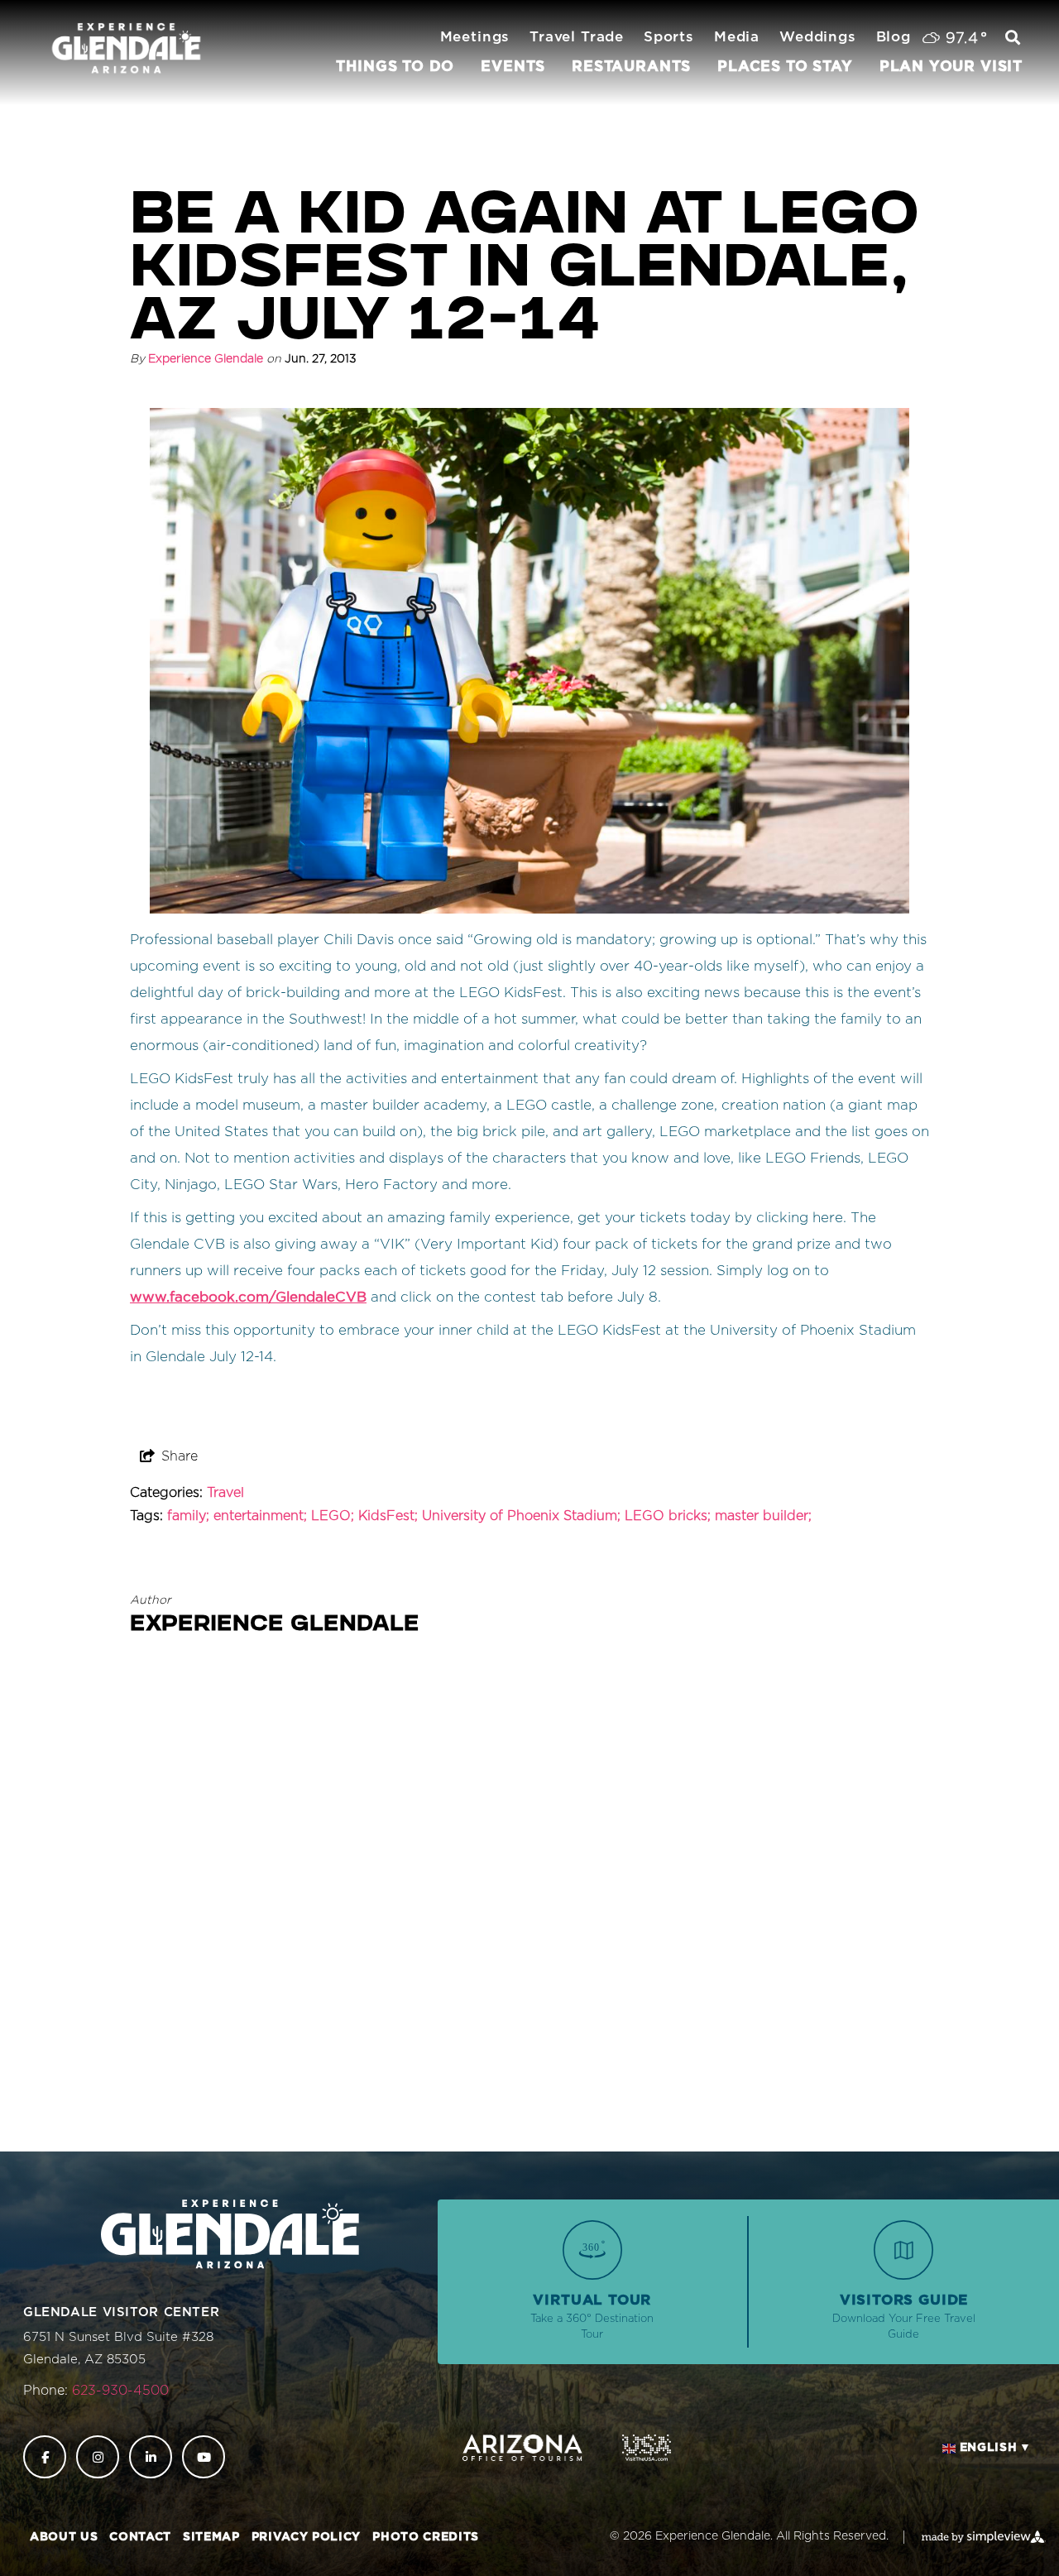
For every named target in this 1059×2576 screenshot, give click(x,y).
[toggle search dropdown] (1013, 39)
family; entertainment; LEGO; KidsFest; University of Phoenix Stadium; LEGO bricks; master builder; (489, 1516)
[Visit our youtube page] (204, 2457)
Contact (140, 2537)
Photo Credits (426, 2537)
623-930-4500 (120, 2391)
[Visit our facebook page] (45, 2457)
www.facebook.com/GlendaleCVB (248, 1297)
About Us (64, 2537)
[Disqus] (529, 1902)
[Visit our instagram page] (98, 2457)
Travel (225, 1493)
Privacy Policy (306, 2537)
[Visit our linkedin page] (151, 2457)
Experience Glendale (206, 359)
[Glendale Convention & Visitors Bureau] (126, 49)
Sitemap (211, 2537)
